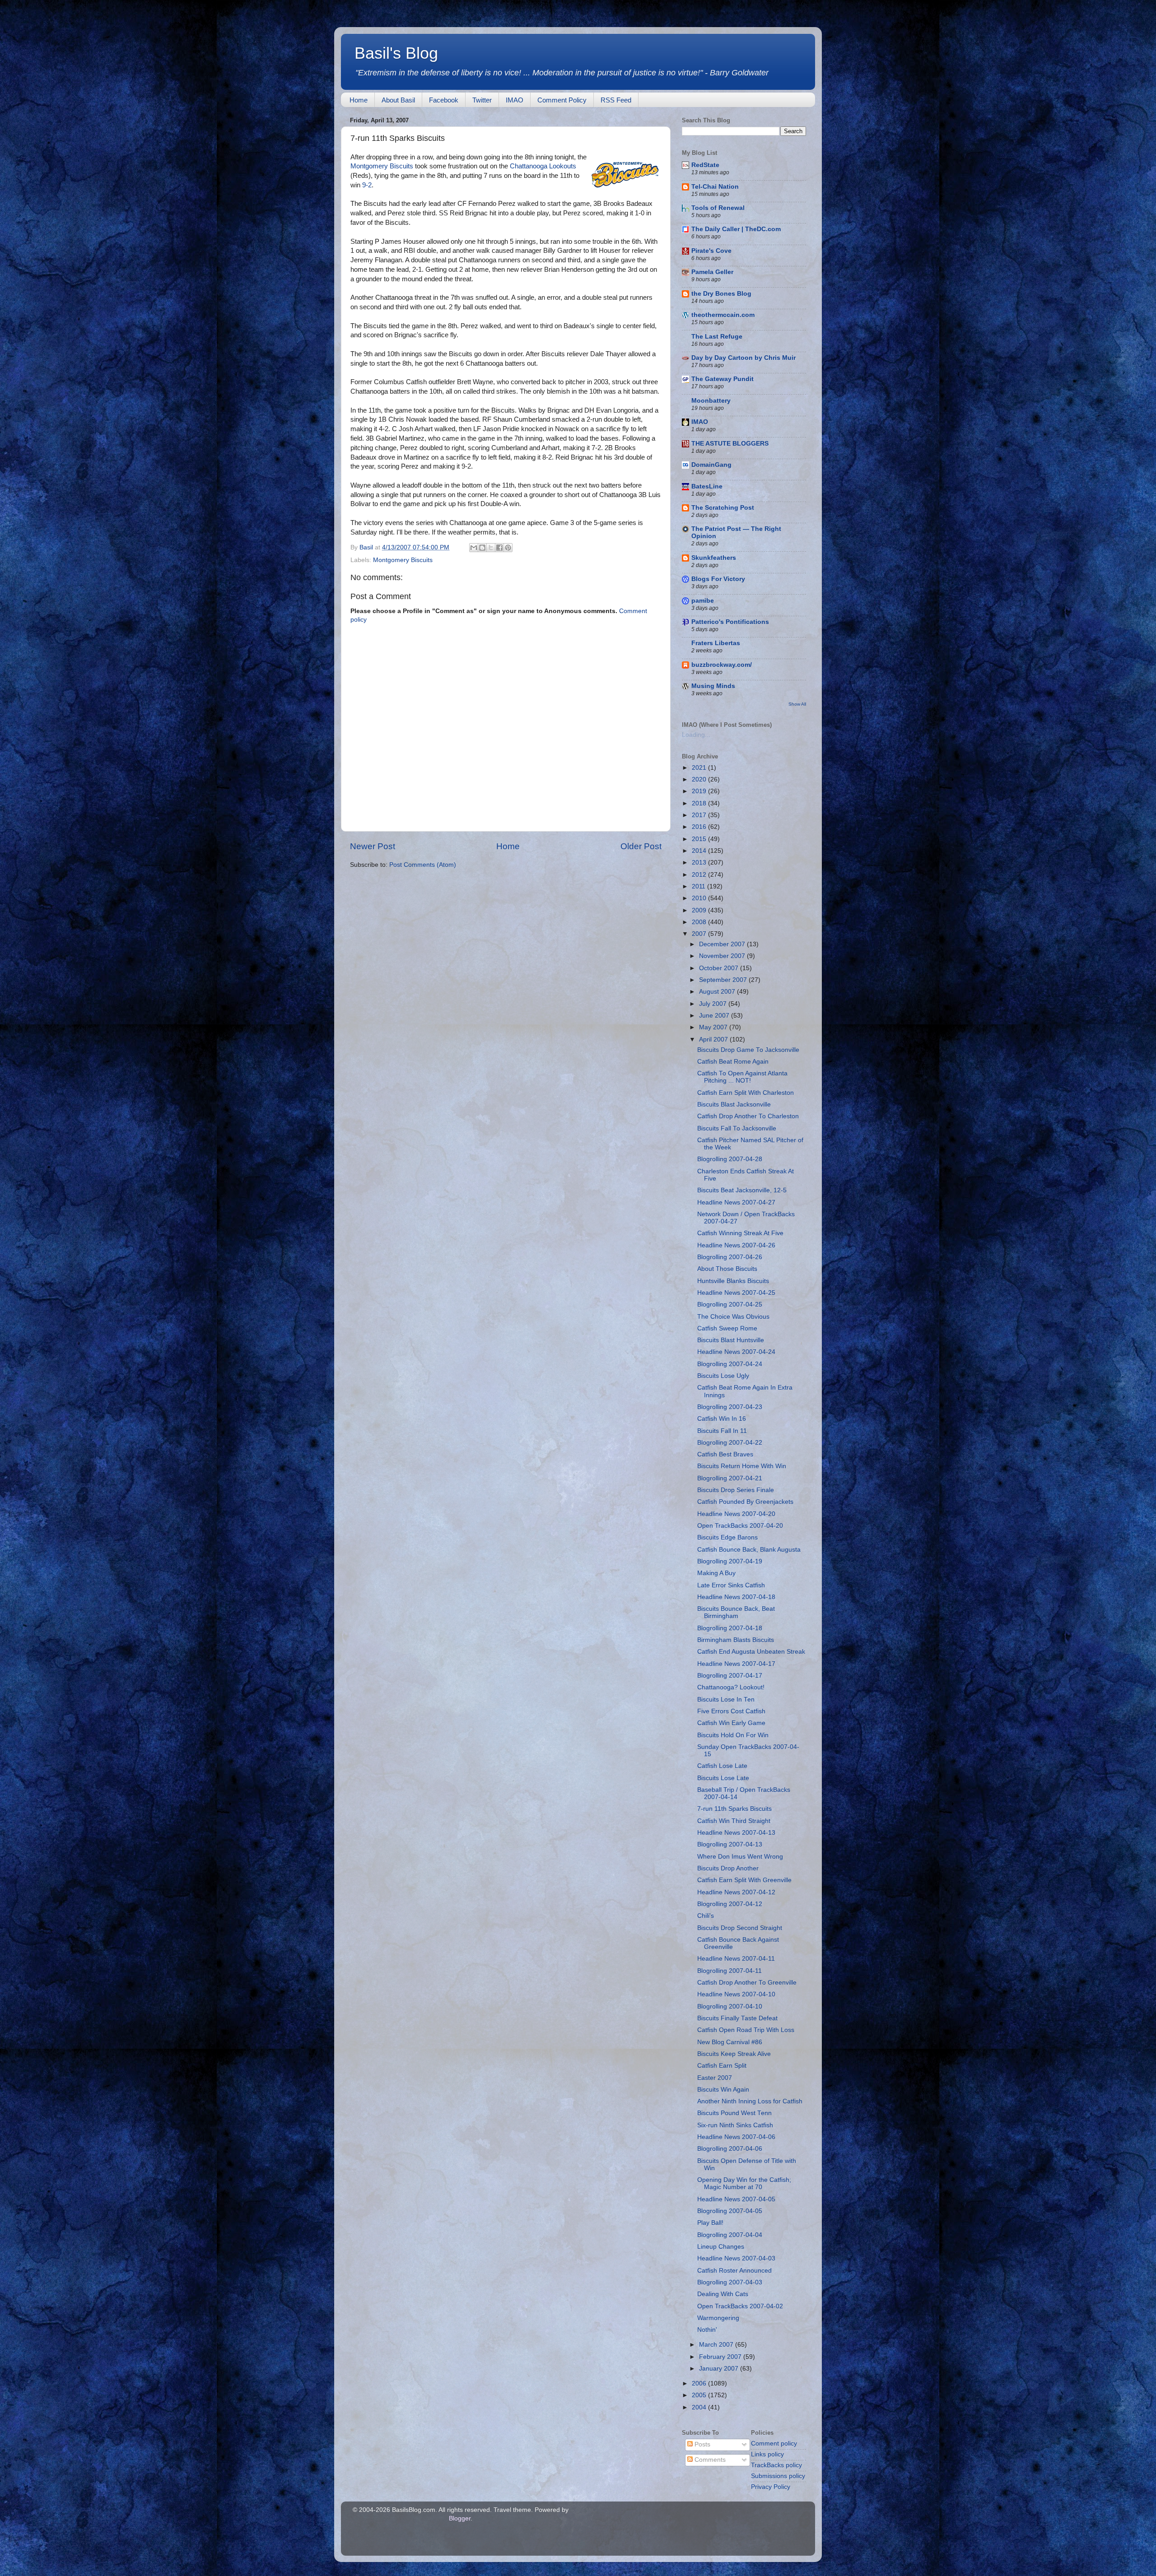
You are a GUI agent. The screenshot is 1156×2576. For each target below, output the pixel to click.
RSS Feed (616, 100)
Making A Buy (716, 1573)
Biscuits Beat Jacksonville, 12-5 (742, 1190)
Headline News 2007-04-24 (736, 1352)
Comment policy (774, 2443)
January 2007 (720, 2369)
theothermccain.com (723, 315)
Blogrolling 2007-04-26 (730, 1257)
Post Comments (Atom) (423, 865)
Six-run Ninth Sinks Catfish (735, 2125)
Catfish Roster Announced (734, 2271)
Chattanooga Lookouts (543, 166)
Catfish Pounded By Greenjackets (745, 1502)
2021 (700, 768)
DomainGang (711, 465)
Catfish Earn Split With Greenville (744, 1880)
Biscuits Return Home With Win (742, 1466)
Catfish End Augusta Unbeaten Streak (751, 1652)
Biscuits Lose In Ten (726, 1700)
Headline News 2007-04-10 (736, 1994)
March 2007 (717, 2345)
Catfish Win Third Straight (734, 1821)
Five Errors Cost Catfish (731, 1711)
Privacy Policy (771, 2487)
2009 (700, 910)
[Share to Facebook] (499, 548)
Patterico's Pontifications (730, 622)
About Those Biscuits (727, 1269)
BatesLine (707, 486)
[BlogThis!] (482, 548)
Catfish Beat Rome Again (733, 1062)
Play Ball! (710, 2223)
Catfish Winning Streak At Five (740, 1233)
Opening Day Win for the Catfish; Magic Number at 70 (744, 2183)
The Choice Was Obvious (733, 1317)
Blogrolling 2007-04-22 (730, 1443)
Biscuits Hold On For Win (733, 1735)
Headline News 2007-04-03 (736, 2258)
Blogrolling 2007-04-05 (730, 2211)
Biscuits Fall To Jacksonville (737, 1128)
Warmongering (718, 2318)
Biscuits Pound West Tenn (734, 2113)
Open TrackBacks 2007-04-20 (740, 1526)
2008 (700, 922)
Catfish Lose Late (722, 1766)
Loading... (696, 735)
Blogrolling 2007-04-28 (730, 1159)
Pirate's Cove (711, 251)
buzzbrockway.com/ (722, 665)
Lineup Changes (721, 2247)
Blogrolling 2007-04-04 (730, 2235)
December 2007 (723, 944)
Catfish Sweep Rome (727, 1328)
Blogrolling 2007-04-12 (730, 1904)
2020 (700, 779)
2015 (700, 839)
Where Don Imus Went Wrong (740, 1857)
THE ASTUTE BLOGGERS (730, 444)
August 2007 (718, 992)
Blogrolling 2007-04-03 (730, 2282)
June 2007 (715, 1016)
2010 (700, 898)
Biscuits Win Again (723, 2090)
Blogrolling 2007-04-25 (730, 1304)
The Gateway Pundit (722, 379)
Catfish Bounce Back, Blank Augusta (749, 1550)
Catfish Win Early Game (731, 1723)
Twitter (482, 100)
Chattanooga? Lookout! (731, 1687)
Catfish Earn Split (722, 2066)
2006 (700, 2383)
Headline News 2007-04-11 (736, 1959)
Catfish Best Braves (725, 1454)
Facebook (444, 100)
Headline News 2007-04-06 (736, 2137)
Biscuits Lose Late (723, 1778)
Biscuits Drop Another (728, 1868)
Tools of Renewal (718, 208)
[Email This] (474, 548)
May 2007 (714, 1027)
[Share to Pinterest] (508, 548)
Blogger (460, 2518)
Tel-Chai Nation (715, 187)
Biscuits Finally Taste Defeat (737, 2018)
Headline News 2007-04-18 (736, 1597)
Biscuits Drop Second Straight (740, 1928)
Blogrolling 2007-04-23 (730, 1407)
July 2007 (714, 1004)
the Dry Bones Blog (721, 294)
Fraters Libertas (716, 643)
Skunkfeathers (714, 558)
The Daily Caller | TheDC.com (736, 229)
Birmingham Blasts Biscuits (736, 1640)
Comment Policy (562, 100)
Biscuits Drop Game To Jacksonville (748, 1050)
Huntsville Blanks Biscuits (733, 1281)
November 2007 (723, 956)
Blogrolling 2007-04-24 (730, 1364)
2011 (699, 886)
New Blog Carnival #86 (730, 2042)
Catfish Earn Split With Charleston (746, 1093)
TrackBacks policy (776, 2465)
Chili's (706, 1916)
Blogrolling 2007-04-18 (730, 1628)
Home (359, 100)
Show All (797, 704)
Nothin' (707, 2330)
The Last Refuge (717, 337)
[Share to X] (491, 548)
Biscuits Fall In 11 (722, 1431)
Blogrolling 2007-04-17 (730, 1676)
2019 (700, 791)
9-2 (367, 185)
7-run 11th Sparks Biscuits (734, 1809)
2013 (700, 863)
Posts (702, 2444)
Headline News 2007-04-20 (736, 1514)
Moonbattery (711, 401)
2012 (700, 875)
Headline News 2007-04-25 (736, 1293)
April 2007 (714, 1039)
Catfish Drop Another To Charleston (748, 1116)
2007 (700, 934)
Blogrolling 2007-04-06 (730, 2149)
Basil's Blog (396, 53)
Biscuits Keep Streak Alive (734, 2054)
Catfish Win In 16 (722, 1419)
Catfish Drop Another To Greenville (747, 1983)
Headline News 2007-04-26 (736, 1245)
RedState (705, 165)
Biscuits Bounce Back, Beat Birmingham (736, 1612)
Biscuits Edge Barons (727, 1537)
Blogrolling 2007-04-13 (730, 1844)
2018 (700, 803)
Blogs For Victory (718, 579)
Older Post (641, 846)
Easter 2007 (715, 2078)
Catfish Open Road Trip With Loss (746, 2030)
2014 (700, 851)
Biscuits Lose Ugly (723, 1376)
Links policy (767, 2454)
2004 (700, 2407)
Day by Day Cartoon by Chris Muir (743, 358)
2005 (700, 2395)
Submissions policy (778, 2476)
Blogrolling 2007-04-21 (730, 1478)
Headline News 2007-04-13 (736, 1833)
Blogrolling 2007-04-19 (730, 1561)
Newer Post (373, 846)
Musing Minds (713, 686)
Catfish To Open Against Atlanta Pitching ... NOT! (742, 1077)
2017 (700, 815)
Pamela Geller (712, 272)
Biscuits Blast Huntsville (731, 1340)
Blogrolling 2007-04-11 (729, 1971)
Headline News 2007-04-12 (736, 1892)
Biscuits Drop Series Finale (736, 1490)
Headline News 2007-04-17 (736, 1664)
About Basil (398, 100)
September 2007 (724, 980)
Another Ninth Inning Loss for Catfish (750, 2101)
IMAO (515, 100)
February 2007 (721, 2357)
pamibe (703, 601)
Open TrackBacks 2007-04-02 (740, 2306)
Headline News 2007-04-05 (736, 2199)
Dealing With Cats (723, 2294)
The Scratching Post (723, 508)
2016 (700, 827)
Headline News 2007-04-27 (736, 1202)
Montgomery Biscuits (382, 166)
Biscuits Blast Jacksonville (734, 1104)
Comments (709, 2460)
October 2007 (720, 968)
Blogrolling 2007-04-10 (730, 2006)
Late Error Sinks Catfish (731, 1585)
